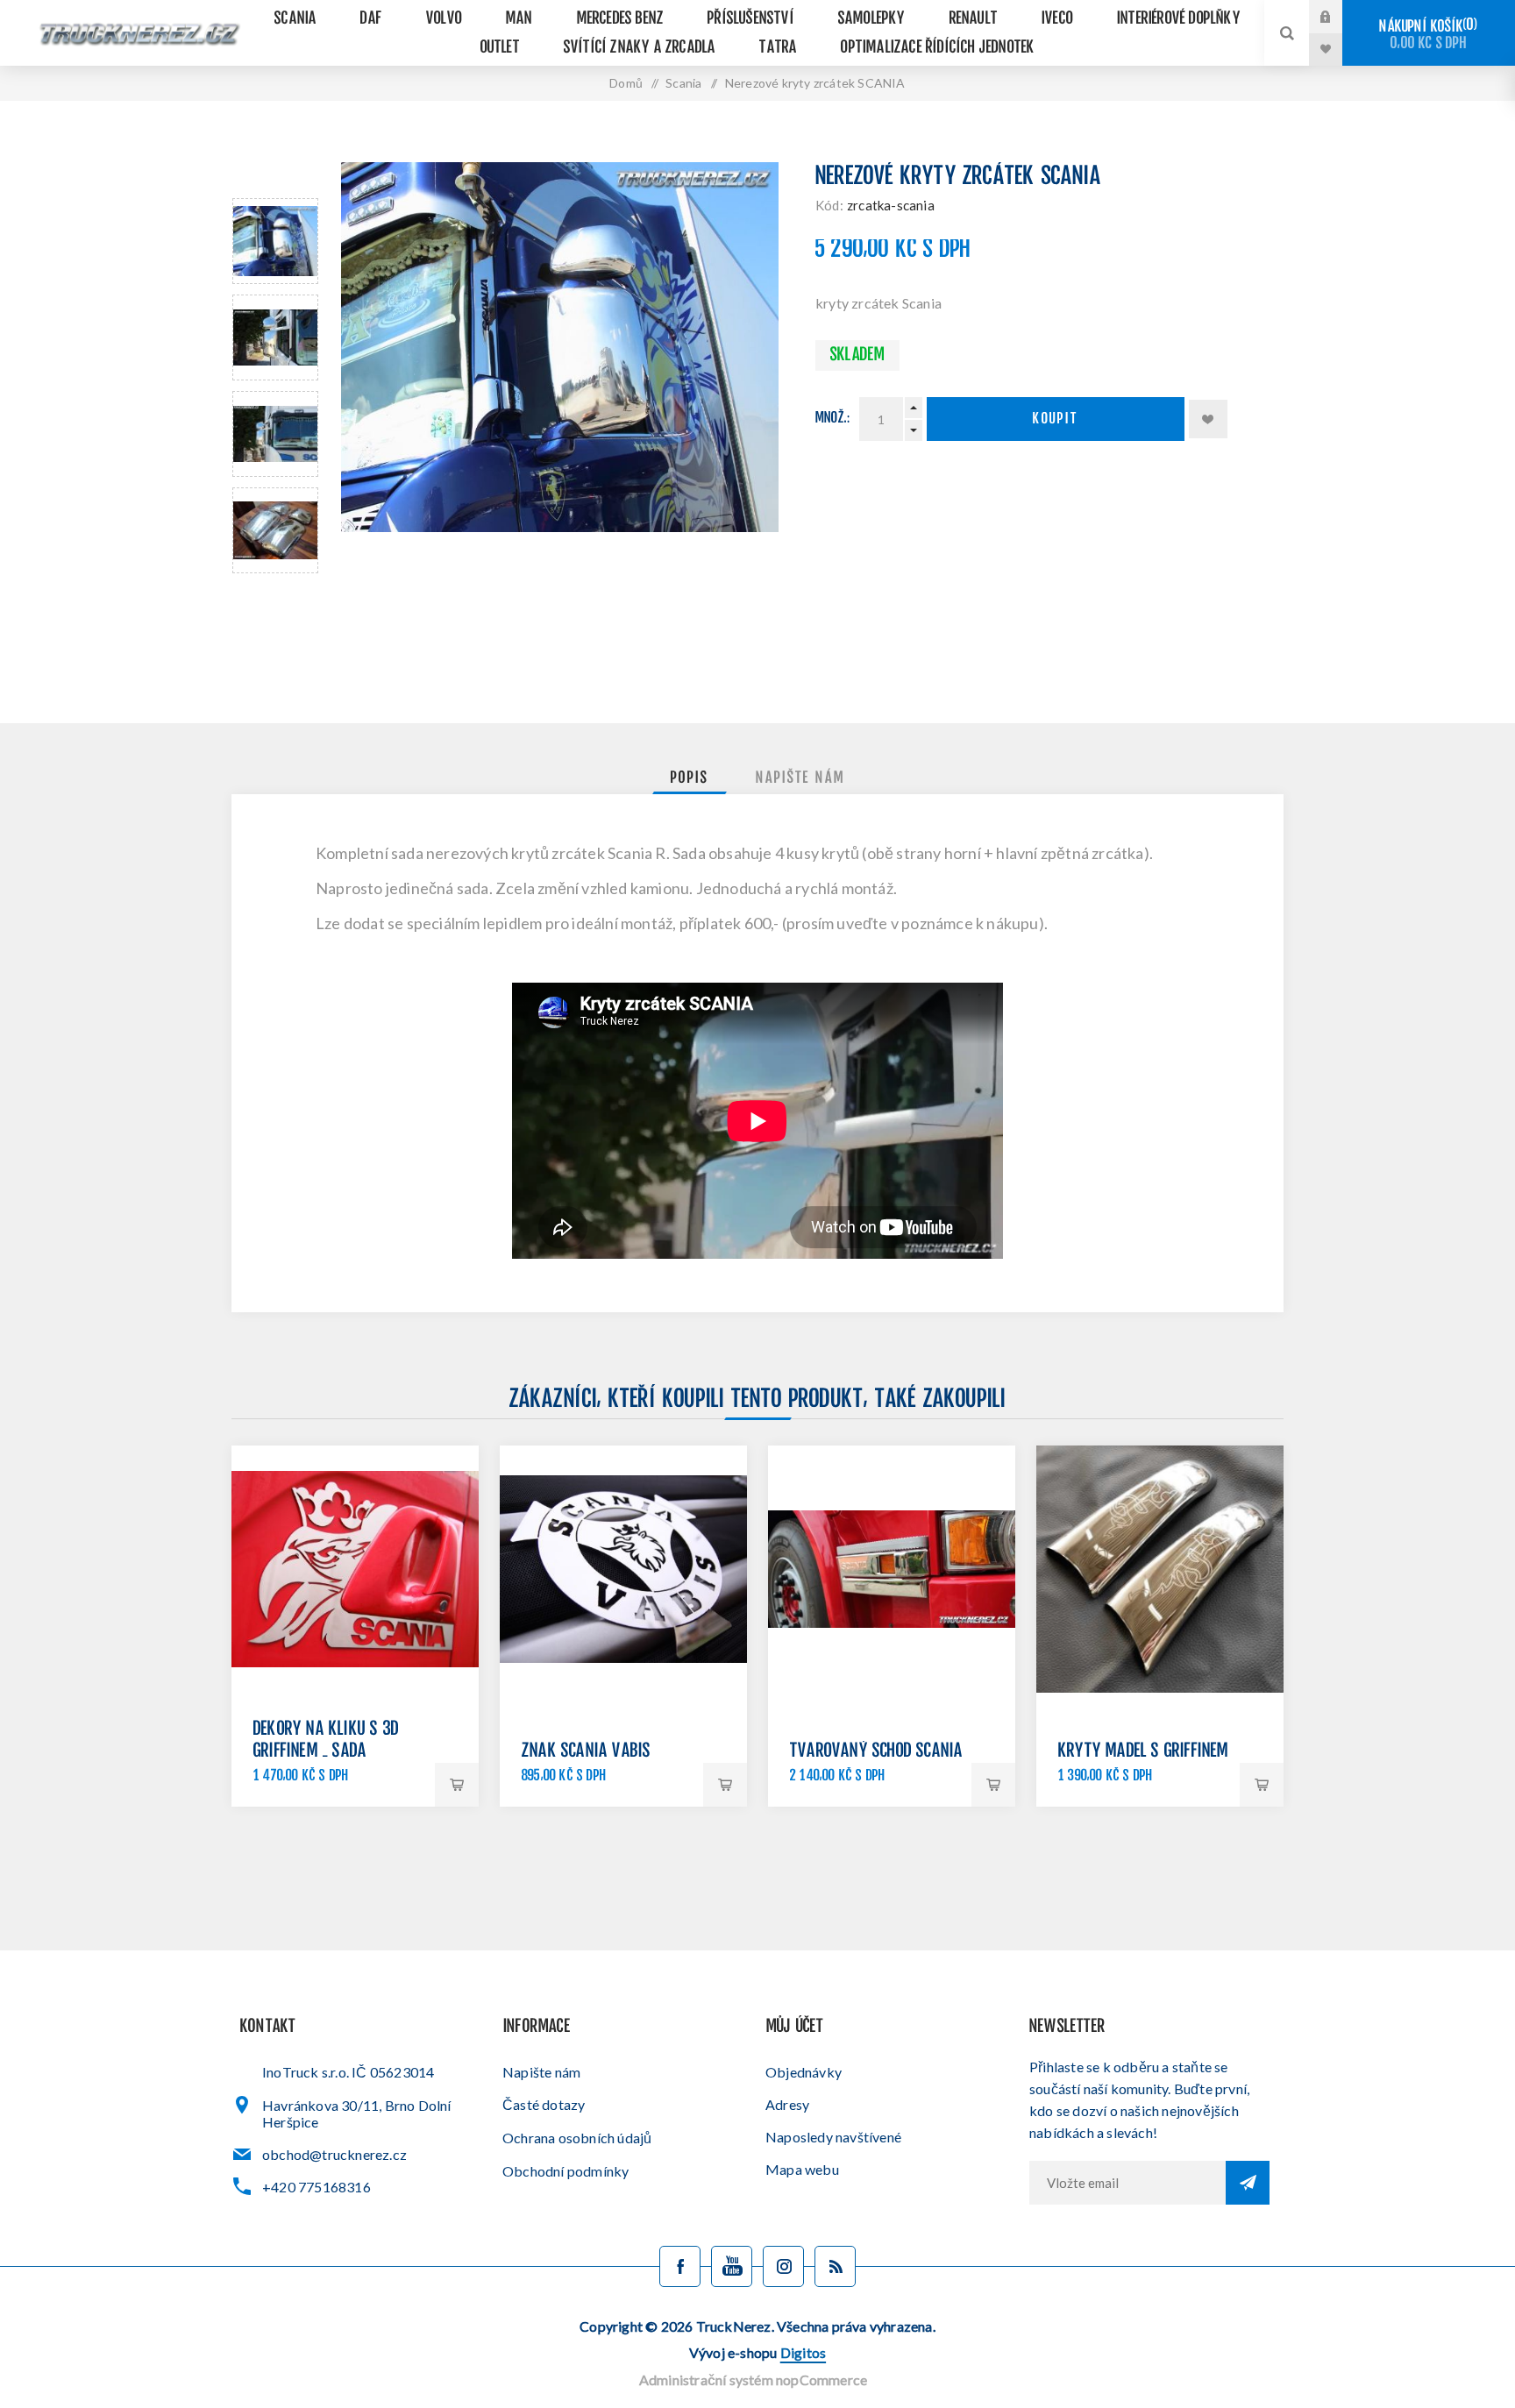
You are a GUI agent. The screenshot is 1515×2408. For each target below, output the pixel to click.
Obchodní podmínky (565, 2171)
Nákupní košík (1426, 35)
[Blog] (835, 2266)
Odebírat (1248, 2183)
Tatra (778, 48)
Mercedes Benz (621, 19)
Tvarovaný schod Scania (876, 1752)
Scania (295, 19)
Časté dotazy (544, 2104)
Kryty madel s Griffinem (1144, 1752)
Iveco (1057, 19)
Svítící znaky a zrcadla (640, 48)
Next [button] (275, 594)
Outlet (500, 48)
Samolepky (872, 19)
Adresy (787, 2104)
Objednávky (804, 2072)
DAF (371, 19)
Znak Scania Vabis (586, 1752)
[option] (275, 241)
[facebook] (680, 2266)
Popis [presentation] (690, 778)
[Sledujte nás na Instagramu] (783, 2266)
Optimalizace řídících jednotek (938, 48)
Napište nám (541, 2072)
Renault (974, 19)
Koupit (1056, 419)
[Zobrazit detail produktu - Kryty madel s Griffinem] (1160, 1569)
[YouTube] (732, 2266)
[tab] (690, 778)
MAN (519, 19)
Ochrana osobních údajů (577, 2138)
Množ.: (833, 419)
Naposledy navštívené (833, 2137)
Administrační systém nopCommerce (753, 2380)
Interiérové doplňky (1179, 19)
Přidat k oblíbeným (1208, 419)
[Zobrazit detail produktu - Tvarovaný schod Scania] (892, 1569)
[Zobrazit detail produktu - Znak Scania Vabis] (623, 1569)
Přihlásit (1339, 17)
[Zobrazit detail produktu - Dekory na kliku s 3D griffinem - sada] (355, 1569)
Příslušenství (751, 19)
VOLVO (444, 19)
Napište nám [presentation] (800, 778)
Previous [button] (275, 178)
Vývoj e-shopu (757, 2352)
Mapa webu (802, 2169)
